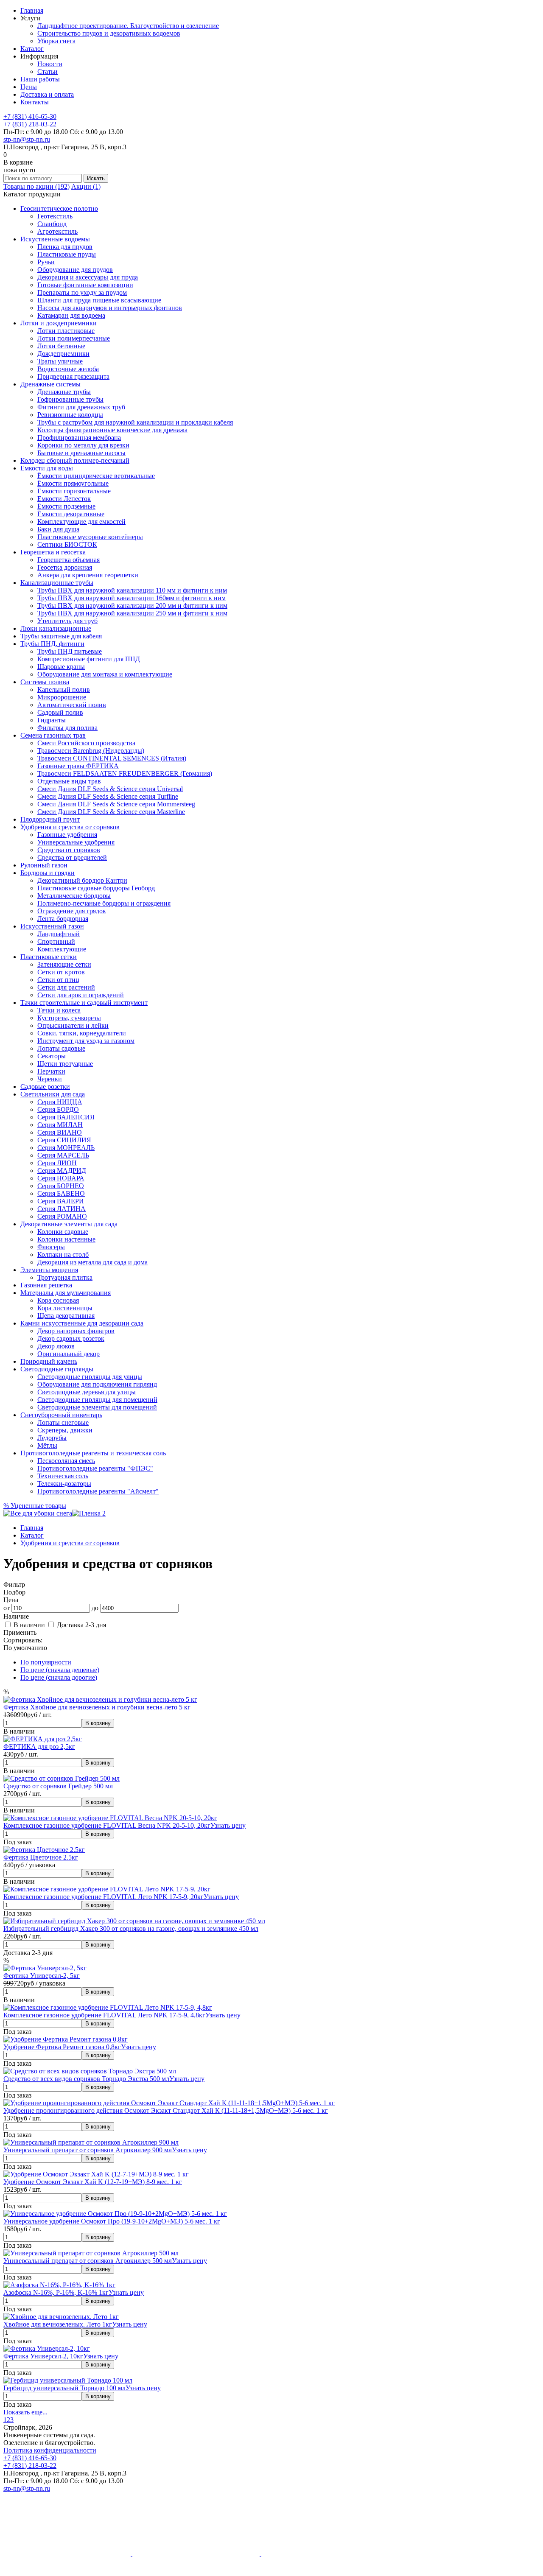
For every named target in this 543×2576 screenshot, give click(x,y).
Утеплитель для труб (67, 621)
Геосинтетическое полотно (59, 208)
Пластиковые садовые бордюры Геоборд (96, 888)
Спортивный (56, 941)
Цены (29, 87)
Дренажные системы (50, 384)
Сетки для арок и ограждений (81, 995)
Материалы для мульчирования (66, 1293)
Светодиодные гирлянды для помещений (97, 1400)
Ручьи (46, 262)
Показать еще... (25, 2412)
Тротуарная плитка (65, 1277)
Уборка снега (56, 41)
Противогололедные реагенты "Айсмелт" (98, 1491)
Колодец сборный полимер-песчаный (75, 460)
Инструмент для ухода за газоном (86, 1041)
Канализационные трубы (57, 583)
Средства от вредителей (72, 857)
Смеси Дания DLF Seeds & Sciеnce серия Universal (110, 789)
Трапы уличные (60, 361)
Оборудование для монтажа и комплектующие (105, 674)
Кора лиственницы (65, 1308)
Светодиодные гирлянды (57, 1369)
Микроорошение (62, 697)
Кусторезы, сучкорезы (69, 1018)
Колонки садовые (63, 1232)
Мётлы (47, 1445)
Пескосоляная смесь (66, 1461)
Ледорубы (52, 1438)
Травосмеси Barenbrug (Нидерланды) (91, 751)
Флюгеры (51, 1247)
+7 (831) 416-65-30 (30, 116)
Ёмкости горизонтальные (74, 491)
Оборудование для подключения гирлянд (97, 1384)
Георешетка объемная (69, 560)
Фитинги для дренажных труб (81, 407)
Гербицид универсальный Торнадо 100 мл (64, 2388)
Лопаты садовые (61, 1048)
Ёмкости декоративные (71, 514)
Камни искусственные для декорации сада (82, 1323)
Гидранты (52, 720)
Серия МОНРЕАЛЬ (66, 1148)
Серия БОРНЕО (61, 1186)
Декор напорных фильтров (76, 1331)
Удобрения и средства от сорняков (70, 827)
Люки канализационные (56, 628)
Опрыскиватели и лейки (73, 1025)
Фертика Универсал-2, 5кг (42, 1976)
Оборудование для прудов (75, 270)
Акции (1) (86, 186)
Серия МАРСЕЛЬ (63, 1155)
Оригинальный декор (69, 1354)
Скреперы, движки (65, 1430)
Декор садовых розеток (71, 1338)
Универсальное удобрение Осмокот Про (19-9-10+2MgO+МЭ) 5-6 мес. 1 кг (112, 2221)
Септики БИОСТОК (67, 544)
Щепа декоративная (66, 1316)
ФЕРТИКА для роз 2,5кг (39, 1747)
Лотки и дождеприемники (59, 323)
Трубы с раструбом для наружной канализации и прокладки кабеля (135, 422)
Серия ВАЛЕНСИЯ (66, 1117)
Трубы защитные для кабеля (61, 636)
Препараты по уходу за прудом (82, 292)
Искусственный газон (52, 926)
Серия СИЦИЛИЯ (64, 1140)
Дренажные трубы (64, 392)
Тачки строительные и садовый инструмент (84, 1003)
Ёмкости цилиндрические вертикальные (96, 476)
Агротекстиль (57, 231)
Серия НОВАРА (61, 1178)
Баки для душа (58, 529)
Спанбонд (52, 224)
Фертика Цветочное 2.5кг (41, 1857)
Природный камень (49, 1361)
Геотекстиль (55, 216)
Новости (50, 64)
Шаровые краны (61, 667)
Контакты (35, 102)
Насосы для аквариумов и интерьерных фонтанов (110, 308)
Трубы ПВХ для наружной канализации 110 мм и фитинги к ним (132, 590)
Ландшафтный (59, 934)
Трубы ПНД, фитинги (52, 644)
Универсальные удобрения (76, 842)
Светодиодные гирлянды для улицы (90, 1377)
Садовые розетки (45, 1087)
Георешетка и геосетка (53, 552)
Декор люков (56, 1346)
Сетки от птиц (58, 980)
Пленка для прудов (65, 247)
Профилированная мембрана (79, 438)
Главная (32, 10)
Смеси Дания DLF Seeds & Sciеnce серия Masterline (111, 812)
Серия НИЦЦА (60, 1102)
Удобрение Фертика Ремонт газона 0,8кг (62, 2047)
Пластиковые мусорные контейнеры (90, 537)
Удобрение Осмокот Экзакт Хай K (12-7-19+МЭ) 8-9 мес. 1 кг (93, 2182)
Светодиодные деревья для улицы (87, 1392)
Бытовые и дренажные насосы (81, 453)
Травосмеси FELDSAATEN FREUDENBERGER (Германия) (125, 773)
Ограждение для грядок (72, 911)
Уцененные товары (35, 1506)
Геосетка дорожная (65, 567)
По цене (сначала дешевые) (60, 1670)
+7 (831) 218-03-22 (30, 124)
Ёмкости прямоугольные (73, 483)
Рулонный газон (44, 865)
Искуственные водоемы (55, 239)
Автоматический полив (72, 705)
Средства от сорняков (69, 850)
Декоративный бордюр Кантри (82, 880)
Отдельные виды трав (69, 781)
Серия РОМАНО (62, 1216)
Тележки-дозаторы (64, 1484)
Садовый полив (60, 712)
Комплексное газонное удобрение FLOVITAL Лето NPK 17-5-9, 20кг (104, 1897)
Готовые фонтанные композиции (85, 285)
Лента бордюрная (63, 919)
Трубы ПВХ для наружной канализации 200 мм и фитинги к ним (132, 606)
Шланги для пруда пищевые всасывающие (99, 300)
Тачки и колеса (59, 1010)
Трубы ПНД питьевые (70, 651)
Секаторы (52, 1056)
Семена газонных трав (53, 735)
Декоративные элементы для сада (69, 1224)
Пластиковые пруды (67, 254)
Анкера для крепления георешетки (88, 575)
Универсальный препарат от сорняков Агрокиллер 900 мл (88, 2150)
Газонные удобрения (67, 835)
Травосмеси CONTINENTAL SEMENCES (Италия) (112, 758)
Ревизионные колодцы (70, 415)
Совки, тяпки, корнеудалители (82, 1033)
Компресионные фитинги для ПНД (89, 659)
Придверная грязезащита (73, 376)
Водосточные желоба (68, 369)
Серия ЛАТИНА (62, 1209)
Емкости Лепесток (64, 499)
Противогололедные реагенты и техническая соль (93, 1453)
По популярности (46, 1662)
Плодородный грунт (50, 819)
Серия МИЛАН (60, 1125)
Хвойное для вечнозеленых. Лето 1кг (58, 2324)
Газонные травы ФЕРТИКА (78, 766)
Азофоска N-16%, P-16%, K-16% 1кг (56, 2292)
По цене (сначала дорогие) (59, 1677)
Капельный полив (64, 689)
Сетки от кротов (61, 972)
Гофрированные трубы (70, 399)
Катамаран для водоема (71, 315)
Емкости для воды (47, 468)
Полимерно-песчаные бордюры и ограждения (104, 903)
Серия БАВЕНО (61, 1193)
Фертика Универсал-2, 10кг (43, 2356)
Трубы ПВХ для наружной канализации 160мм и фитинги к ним (132, 598)
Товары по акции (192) (36, 186)
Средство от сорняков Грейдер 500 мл (58, 1786)
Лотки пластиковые (66, 331)
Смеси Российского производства (86, 743)
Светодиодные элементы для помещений (97, 1407)
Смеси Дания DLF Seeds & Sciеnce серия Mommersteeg (116, 804)
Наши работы (40, 79)
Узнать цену (228, 1825)
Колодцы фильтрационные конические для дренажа (112, 430)
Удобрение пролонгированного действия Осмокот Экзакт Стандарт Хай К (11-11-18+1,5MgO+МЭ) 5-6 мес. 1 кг (166, 2110)
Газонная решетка (46, 1285)
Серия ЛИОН (57, 1163)
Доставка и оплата (47, 94)
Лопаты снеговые (63, 1422)
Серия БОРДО (58, 1109)
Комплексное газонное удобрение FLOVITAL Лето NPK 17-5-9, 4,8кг (104, 2015)
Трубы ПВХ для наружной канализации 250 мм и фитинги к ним (132, 613)
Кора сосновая (58, 1300)
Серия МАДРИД (62, 1171)
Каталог (32, 49)
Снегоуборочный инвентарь (61, 1415)
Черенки (50, 1079)
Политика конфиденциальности (50, 2450)
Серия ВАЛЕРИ (61, 1201)
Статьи (48, 71)
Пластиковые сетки (49, 957)
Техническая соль (63, 1476)
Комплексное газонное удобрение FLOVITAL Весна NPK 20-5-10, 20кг (107, 1825)
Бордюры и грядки (48, 873)
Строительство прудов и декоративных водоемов (109, 33)
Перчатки (51, 1071)
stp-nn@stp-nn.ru (27, 139)
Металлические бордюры (74, 896)
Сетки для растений (66, 987)
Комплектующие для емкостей (81, 522)
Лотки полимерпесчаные (74, 338)
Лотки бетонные (61, 346)
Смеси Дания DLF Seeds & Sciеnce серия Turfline (108, 796)
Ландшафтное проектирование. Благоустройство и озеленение (128, 26)
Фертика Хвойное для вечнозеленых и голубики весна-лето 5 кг (97, 1707)
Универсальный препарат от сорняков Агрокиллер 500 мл (88, 2261)
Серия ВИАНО (60, 1132)
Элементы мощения (49, 1270)
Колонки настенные (66, 1239)
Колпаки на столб (63, 1254)
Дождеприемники (63, 354)
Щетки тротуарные (65, 1064)
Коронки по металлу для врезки (83, 445)
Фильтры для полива (67, 728)
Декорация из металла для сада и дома (92, 1262)
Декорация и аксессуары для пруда (88, 277)
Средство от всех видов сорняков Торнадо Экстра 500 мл (86, 2079)
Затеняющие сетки (64, 964)
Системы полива (45, 682)
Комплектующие (62, 949)
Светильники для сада (53, 1094)
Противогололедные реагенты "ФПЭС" (95, 1468)
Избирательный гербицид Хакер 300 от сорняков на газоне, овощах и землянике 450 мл (131, 1929)
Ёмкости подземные (66, 506)
